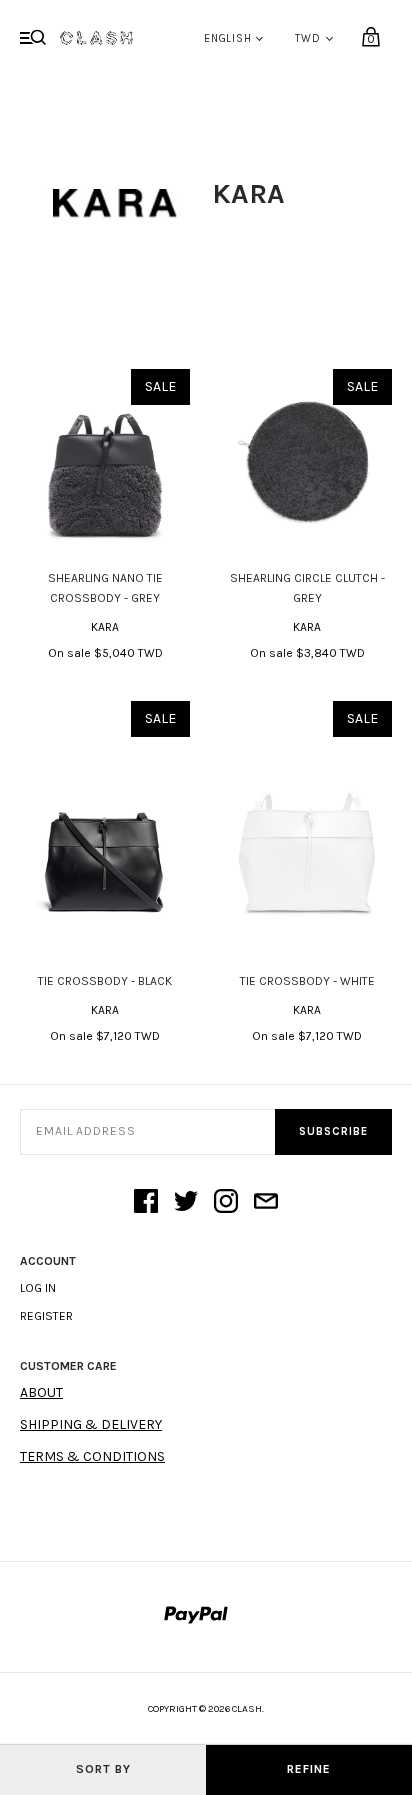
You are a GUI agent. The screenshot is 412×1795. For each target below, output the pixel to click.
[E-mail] (266, 1203)
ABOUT (41, 1392)
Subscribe (333, 1131)
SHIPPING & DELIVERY (91, 1424)
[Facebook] (146, 1203)
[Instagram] (226, 1203)
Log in (38, 1288)
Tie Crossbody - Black (105, 981)
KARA (105, 627)
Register (46, 1316)
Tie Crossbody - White (307, 981)
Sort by (103, 1769)
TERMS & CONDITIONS (92, 1456)
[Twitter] (186, 1203)
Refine (309, 1769)
